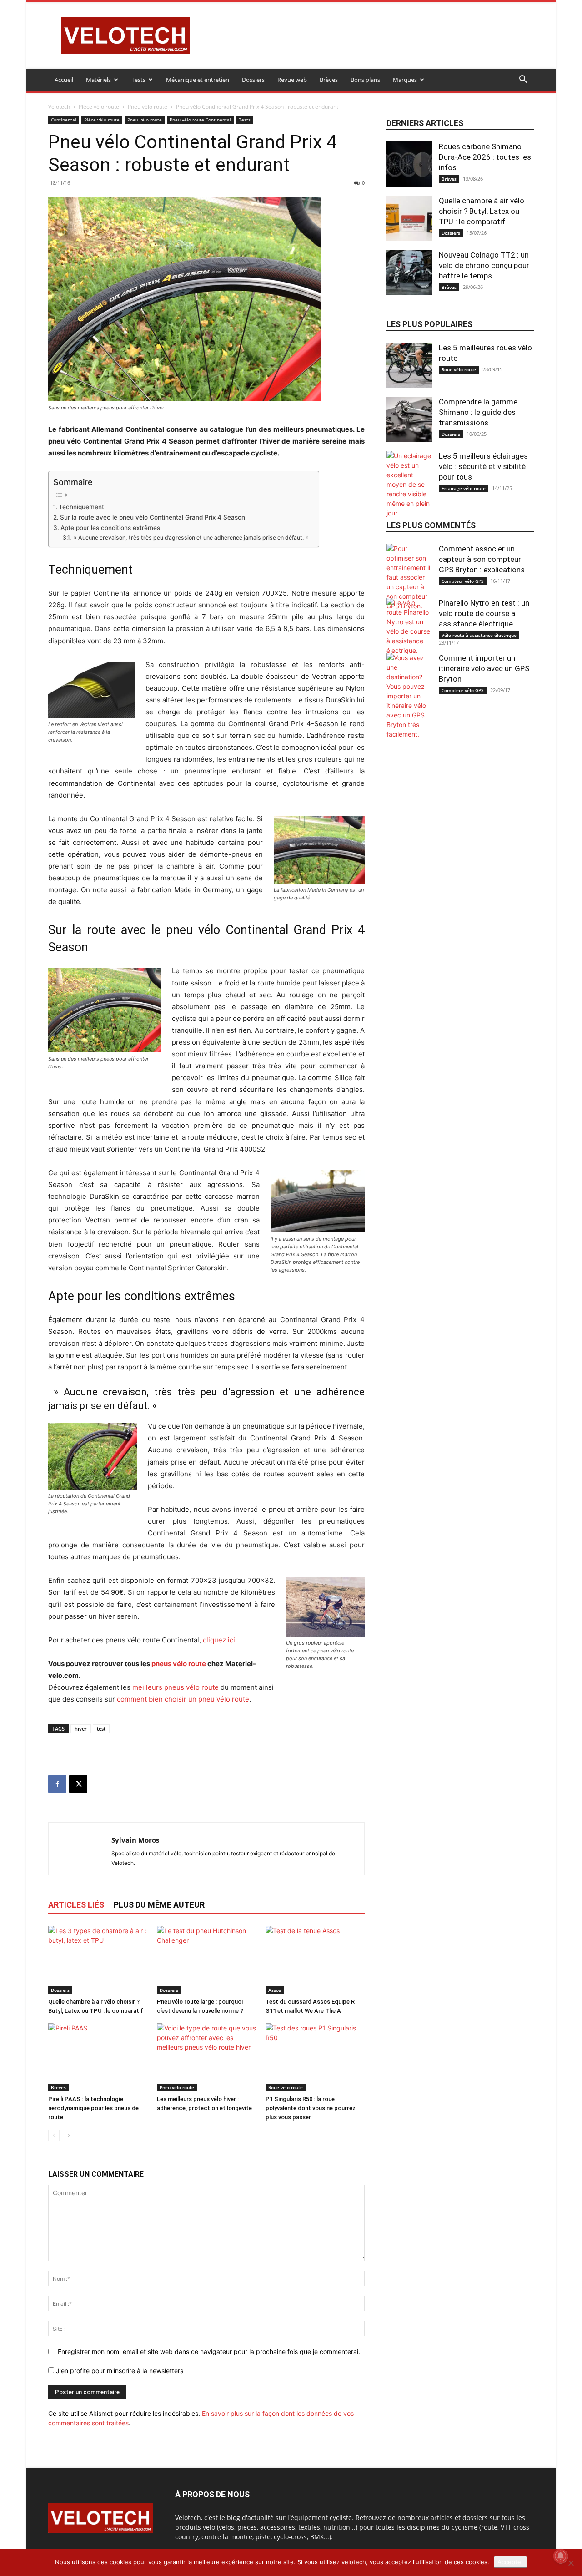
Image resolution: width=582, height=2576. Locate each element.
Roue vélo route (286, 2087)
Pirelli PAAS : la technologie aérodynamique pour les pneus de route (93, 2108)
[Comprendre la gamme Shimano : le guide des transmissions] (409, 419)
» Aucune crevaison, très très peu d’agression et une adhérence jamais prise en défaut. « (191, 538)
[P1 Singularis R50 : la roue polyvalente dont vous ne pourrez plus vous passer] (315, 2057)
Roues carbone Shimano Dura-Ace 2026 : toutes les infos (485, 157)
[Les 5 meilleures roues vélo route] (409, 365)
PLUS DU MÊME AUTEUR (159, 1905)
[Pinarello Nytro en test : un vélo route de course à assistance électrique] (409, 626)
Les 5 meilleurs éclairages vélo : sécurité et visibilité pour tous (483, 466)
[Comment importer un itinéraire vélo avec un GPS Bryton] (409, 696)
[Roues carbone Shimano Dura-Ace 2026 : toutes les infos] (409, 164)
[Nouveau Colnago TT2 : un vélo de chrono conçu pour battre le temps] (409, 273)
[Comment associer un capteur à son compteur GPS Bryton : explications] (409, 577)
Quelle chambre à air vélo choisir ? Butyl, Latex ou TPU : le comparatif (482, 211)
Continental (64, 120)
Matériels (98, 80)
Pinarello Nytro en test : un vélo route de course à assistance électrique (484, 613)
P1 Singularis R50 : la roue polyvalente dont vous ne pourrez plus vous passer (311, 2108)
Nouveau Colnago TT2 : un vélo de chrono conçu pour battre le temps (484, 265)
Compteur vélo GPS (463, 581)
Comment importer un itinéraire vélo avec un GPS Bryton (484, 668)
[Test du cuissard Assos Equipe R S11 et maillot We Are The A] (315, 1960)
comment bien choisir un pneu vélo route (183, 1699)
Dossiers (253, 80)
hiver (81, 1729)
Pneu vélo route (148, 107)
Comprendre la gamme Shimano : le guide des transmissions (478, 412)
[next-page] (68, 2135)
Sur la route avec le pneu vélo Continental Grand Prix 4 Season (153, 517)
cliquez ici (219, 1640)
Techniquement (81, 507)
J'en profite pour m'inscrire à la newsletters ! (120, 2371)
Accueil (64, 80)
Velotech (59, 107)
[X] (78, 1784)
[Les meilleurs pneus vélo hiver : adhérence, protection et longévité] (206, 2057)
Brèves (329, 80)
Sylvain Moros (135, 1840)
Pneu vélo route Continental (200, 120)
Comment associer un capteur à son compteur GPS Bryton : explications (482, 559)
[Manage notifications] (561, 2556)
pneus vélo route (179, 1664)
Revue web (292, 80)
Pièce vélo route (99, 107)
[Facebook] (57, 1784)
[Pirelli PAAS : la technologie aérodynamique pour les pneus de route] (98, 2057)
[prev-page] (54, 2135)
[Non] (571, 2563)
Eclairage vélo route (464, 488)
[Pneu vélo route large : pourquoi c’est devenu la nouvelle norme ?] (206, 1960)
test (101, 1729)
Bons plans (365, 80)
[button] (523, 80)
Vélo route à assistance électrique (479, 635)
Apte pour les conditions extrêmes (110, 528)
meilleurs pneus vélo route (176, 1687)
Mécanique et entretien (198, 80)
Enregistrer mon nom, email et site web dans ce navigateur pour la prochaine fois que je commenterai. (209, 2351)
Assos (275, 1990)
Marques (405, 80)
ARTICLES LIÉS (76, 1905)
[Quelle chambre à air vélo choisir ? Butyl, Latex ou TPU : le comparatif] (98, 1960)
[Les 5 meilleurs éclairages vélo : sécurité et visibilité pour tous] (409, 484)
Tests (138, 80)
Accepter (510, 2562)
